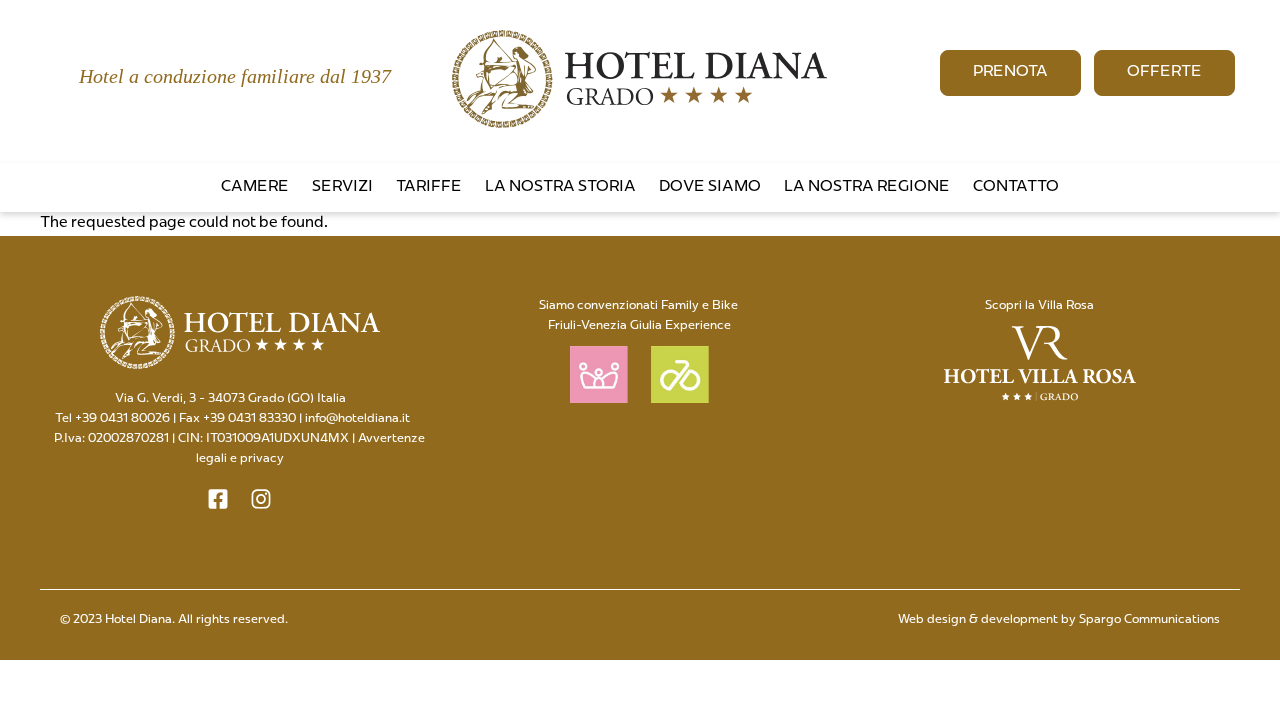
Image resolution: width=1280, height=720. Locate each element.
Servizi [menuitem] (342, 187)
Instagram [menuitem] (1264, 152)
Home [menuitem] (1168, 152)
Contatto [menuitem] (1016, 187)
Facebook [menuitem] (1232, 152)
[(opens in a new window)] (218, 499)
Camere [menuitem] (255, 187)
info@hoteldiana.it (357, 419)
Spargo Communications (1149, 620)
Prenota (1010, 72)
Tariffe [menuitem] (429, 187)
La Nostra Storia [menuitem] (560, 187)
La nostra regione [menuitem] (867, 187)
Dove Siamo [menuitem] (710, 187)
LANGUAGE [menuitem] (1200, 152)
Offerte (1164, 72)
